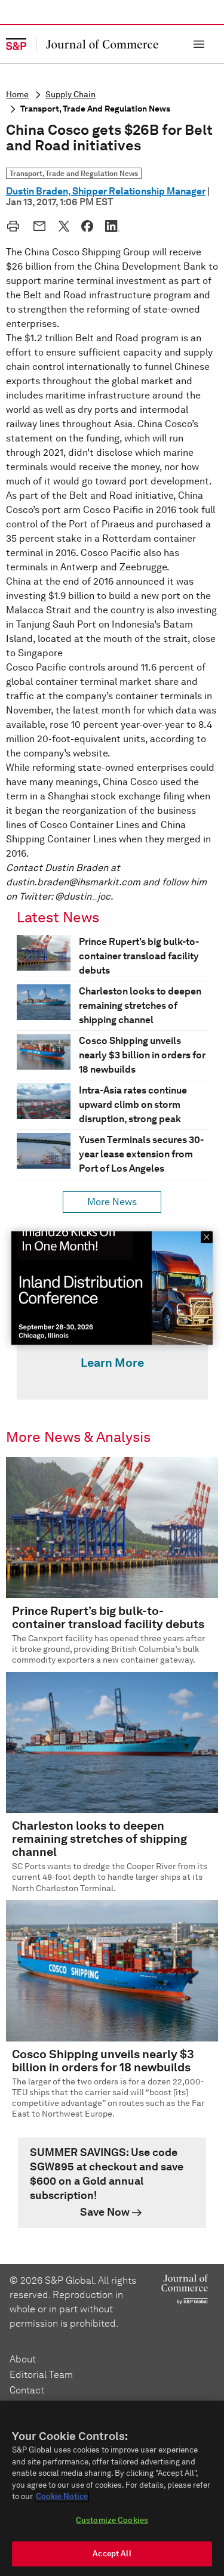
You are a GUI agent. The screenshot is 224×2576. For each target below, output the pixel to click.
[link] (112, 2183)
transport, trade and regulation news (95, 109)
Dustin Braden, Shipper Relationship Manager (106, 191)
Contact (27, 2390)
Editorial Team (41, 2375)
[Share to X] (64, 226)
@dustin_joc (83, 896)
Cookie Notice (62, 2496)
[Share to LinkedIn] (112, 226)
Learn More (112, 1363)
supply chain (70, 95)
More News (112, 1202)
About (23, 2359)
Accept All (112, 2554)
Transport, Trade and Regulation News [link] (74, 173)
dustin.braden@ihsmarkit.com (73, 882)
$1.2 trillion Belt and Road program (102, 338)
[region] (112, 2488)
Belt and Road (55, 295)
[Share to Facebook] (87, 226)
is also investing (182, 610)
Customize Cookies (112, 2520)
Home (17, 95)
